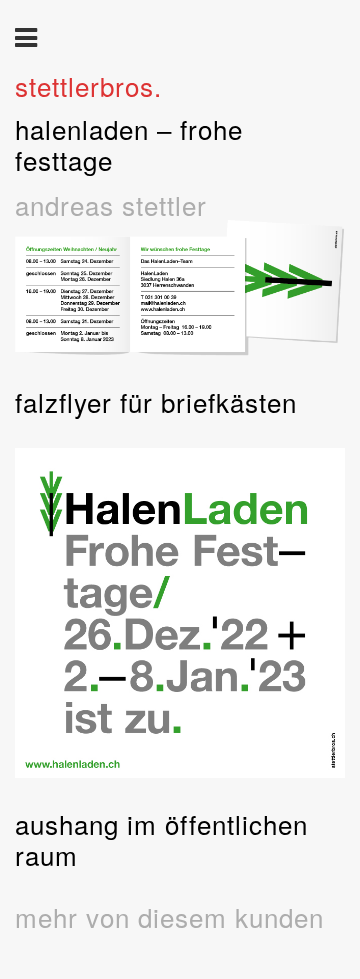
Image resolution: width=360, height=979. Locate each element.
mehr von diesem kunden (169, 916)
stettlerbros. (88, 85)
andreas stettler (111, 204)
